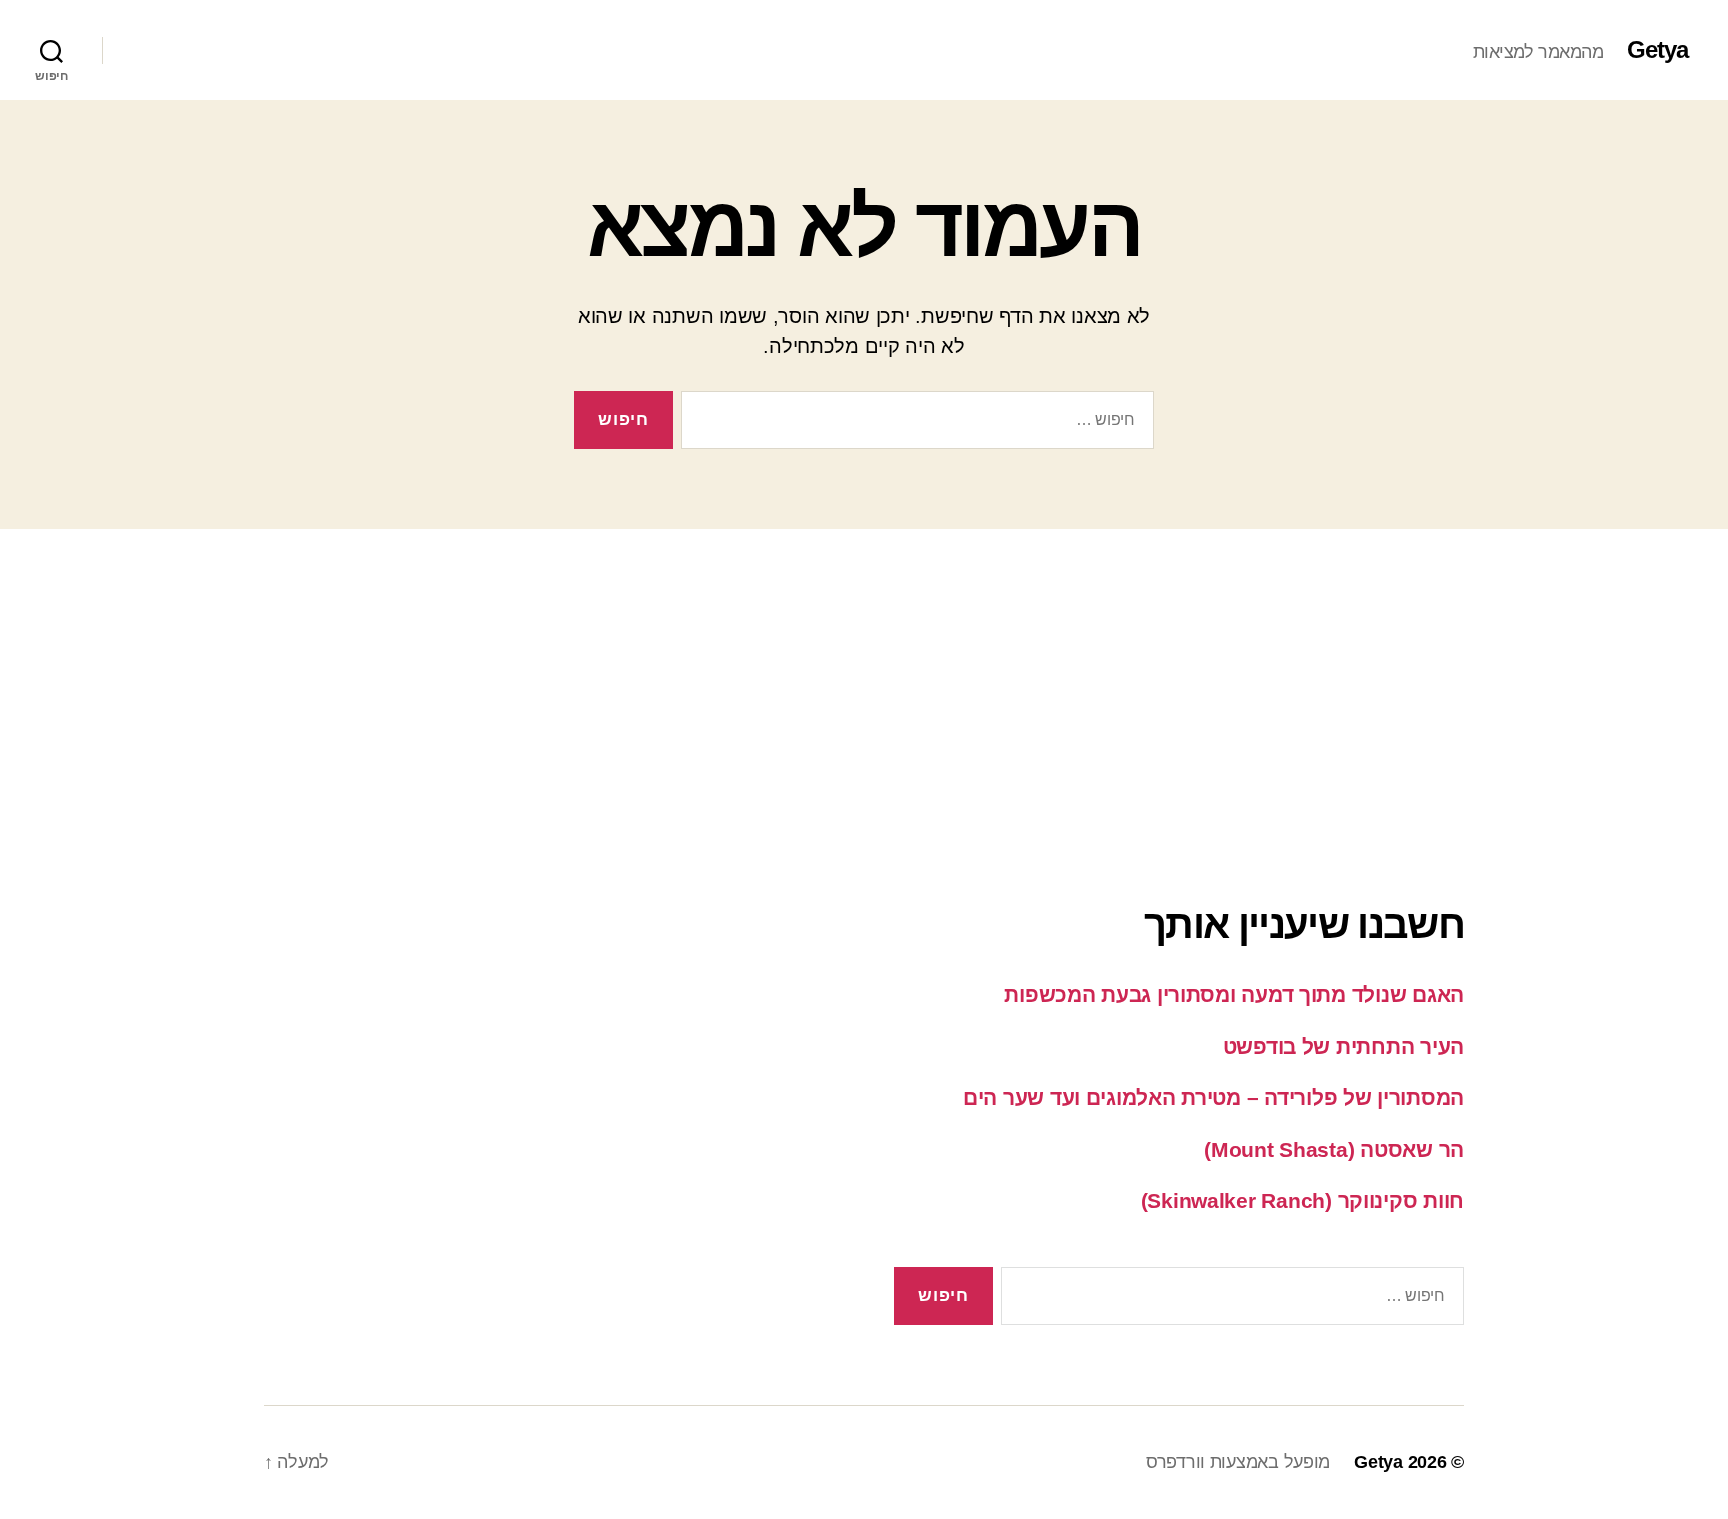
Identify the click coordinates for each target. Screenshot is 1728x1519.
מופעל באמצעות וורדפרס (1238, 1462)
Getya (1657, 50)
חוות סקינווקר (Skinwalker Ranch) (1302, 1200)
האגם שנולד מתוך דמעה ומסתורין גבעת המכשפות (1234, 994)
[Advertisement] (864, 669)
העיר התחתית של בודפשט (1343, 1046)
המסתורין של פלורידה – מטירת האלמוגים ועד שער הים (1213, 1097)
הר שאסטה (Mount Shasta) (1334, 1149)
